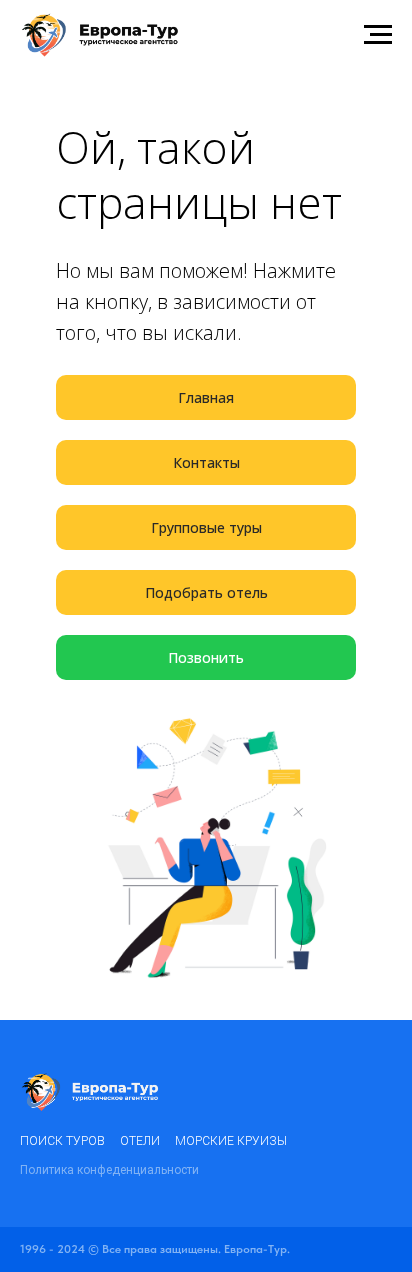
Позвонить (206, 657)
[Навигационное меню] (378, 35)
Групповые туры (206, 527)
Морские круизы (231, 1141)
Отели (140, 1141)
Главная (206, 397)
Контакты (206, 462)
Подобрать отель (206, 592)
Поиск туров (62, 1141)
